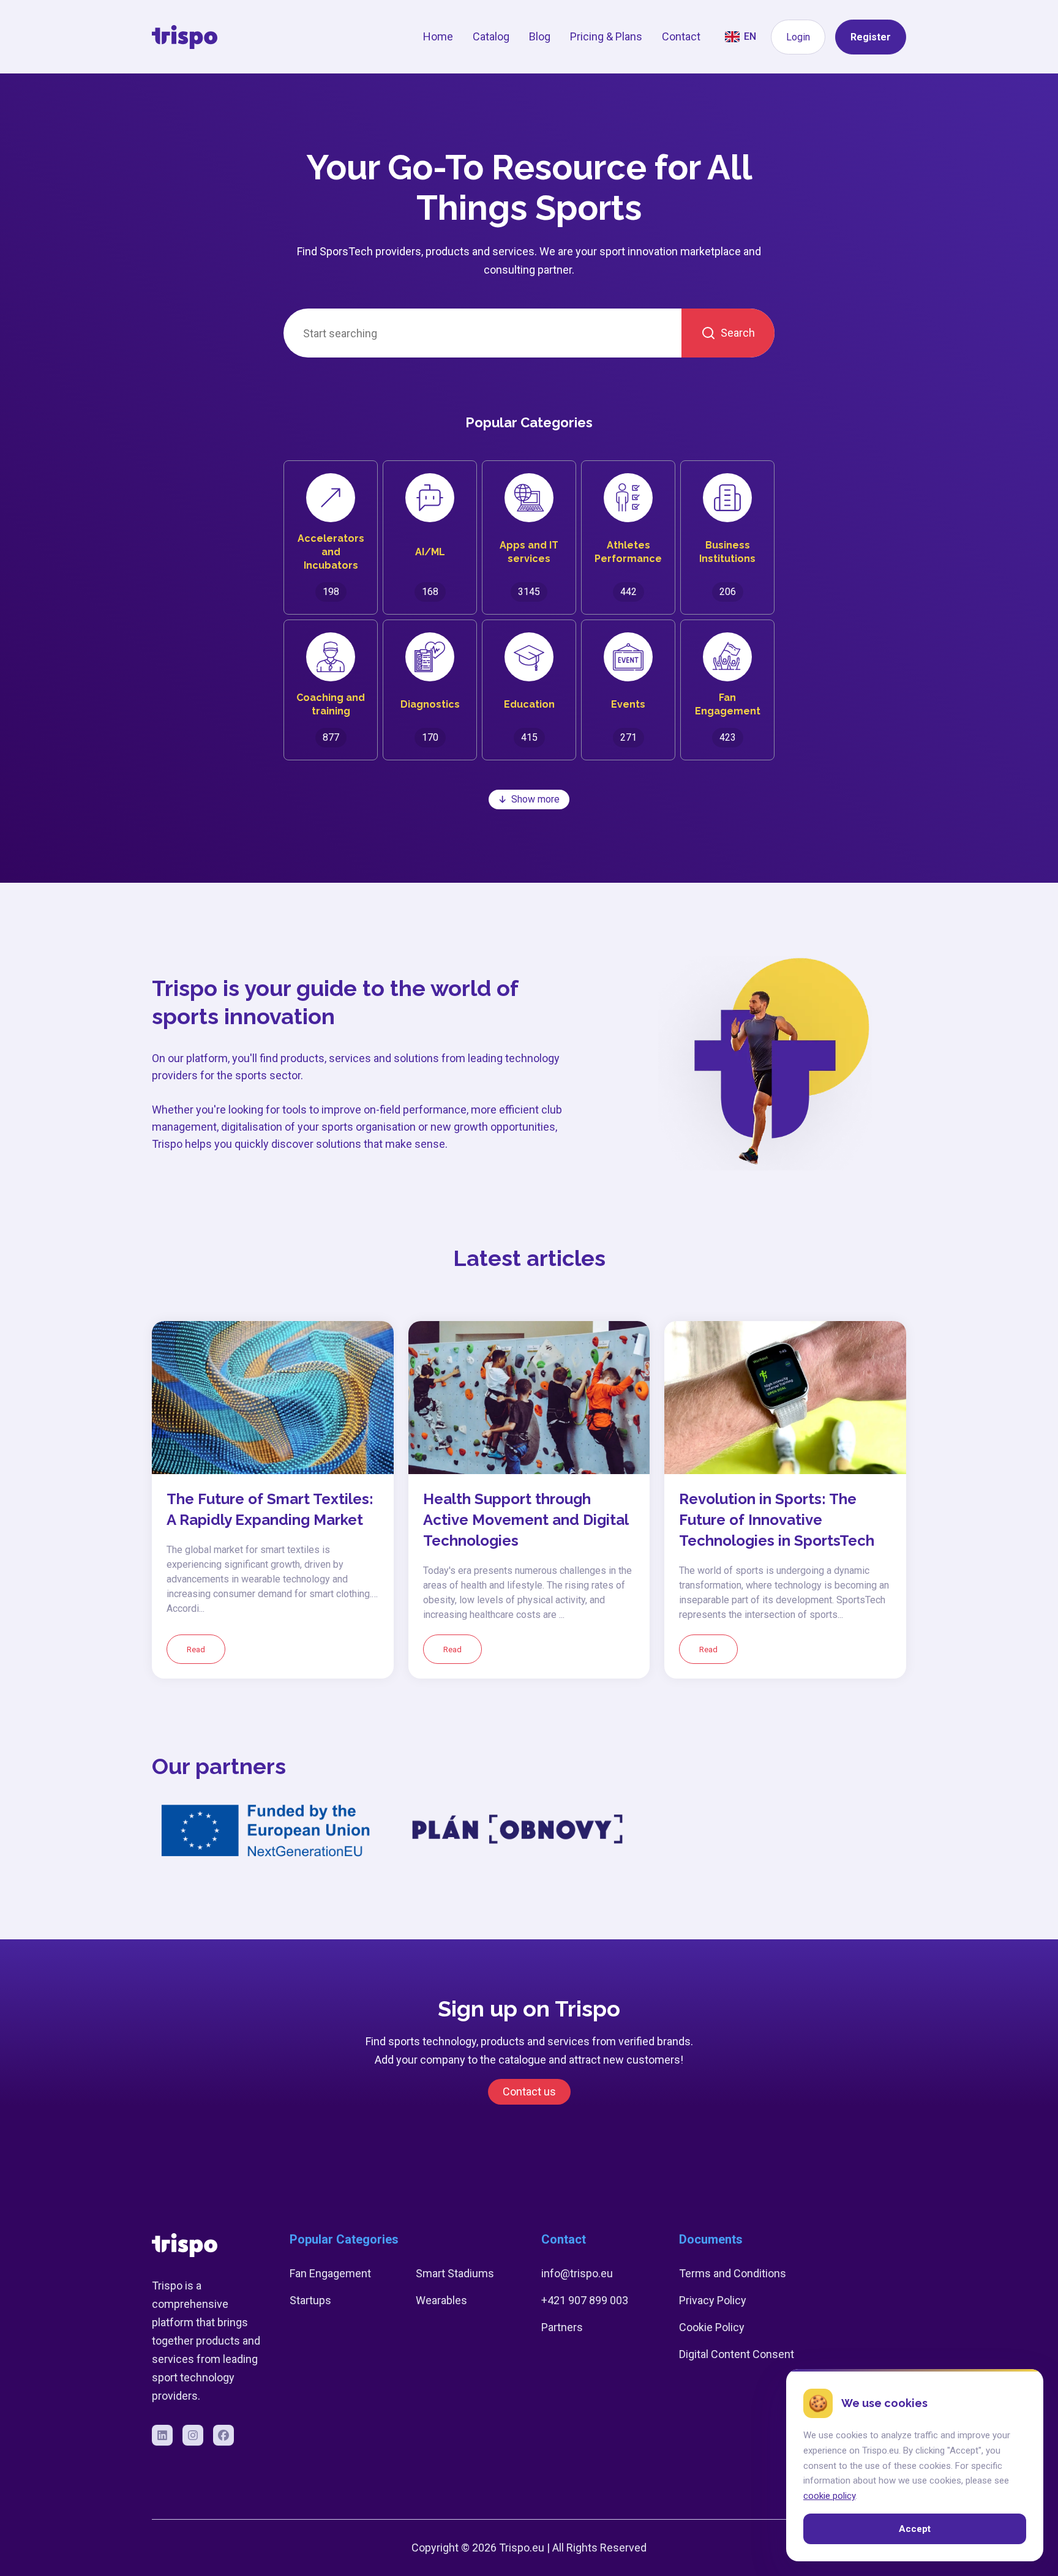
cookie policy (829, 2496)
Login (798, 37)
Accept (915, 2529)
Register (871, 37)
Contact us (529, 2091)
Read (196, 1649)
